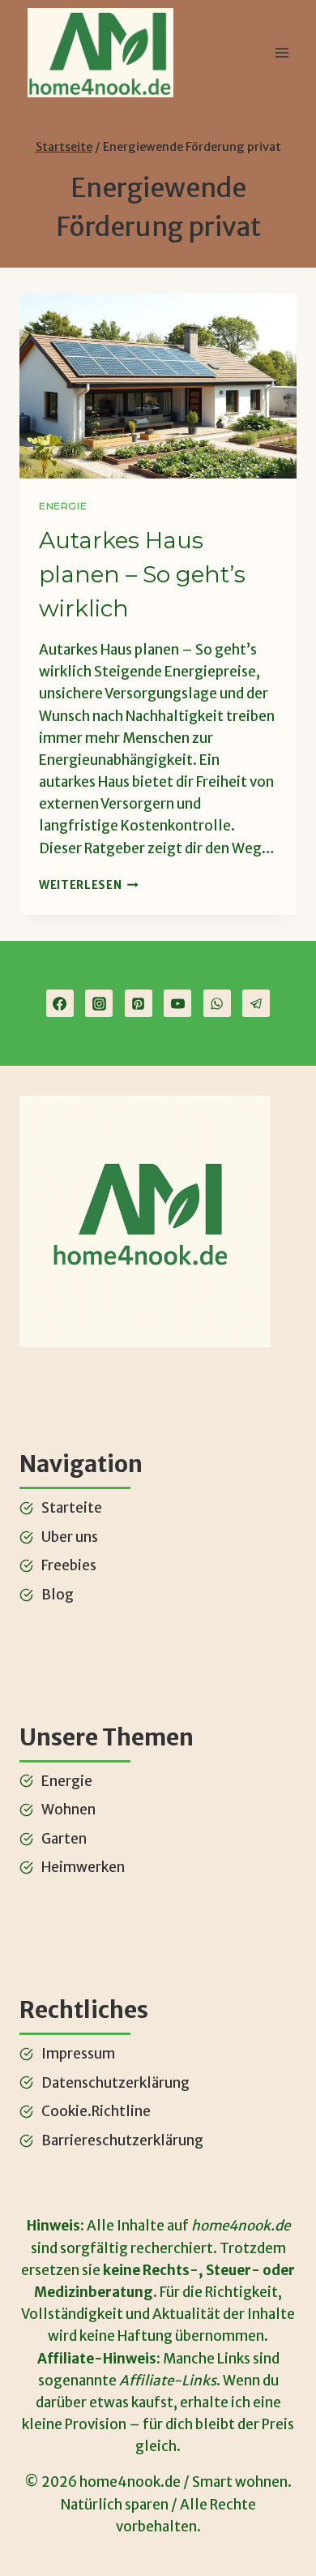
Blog (58, 1595)
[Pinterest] (139, 1003)
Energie (63, 506)
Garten (64, 1839)
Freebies (69, 1565)
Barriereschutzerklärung (122, 2140)
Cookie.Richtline (96, 2111)
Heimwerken (83, 1867)
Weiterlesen (89, 885)
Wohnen (68, 1810)
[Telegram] (256, 1003)
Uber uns (70, 1537)
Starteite (72, 1508)
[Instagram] (99, 1003)
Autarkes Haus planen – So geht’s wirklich (142, 574)
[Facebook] (60, 1003)
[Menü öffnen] (282, 53)
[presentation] (158, 386)
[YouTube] (177, 1003)
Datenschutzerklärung (115, 2083)
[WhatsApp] (217, 1003)
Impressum (78, 2054)
